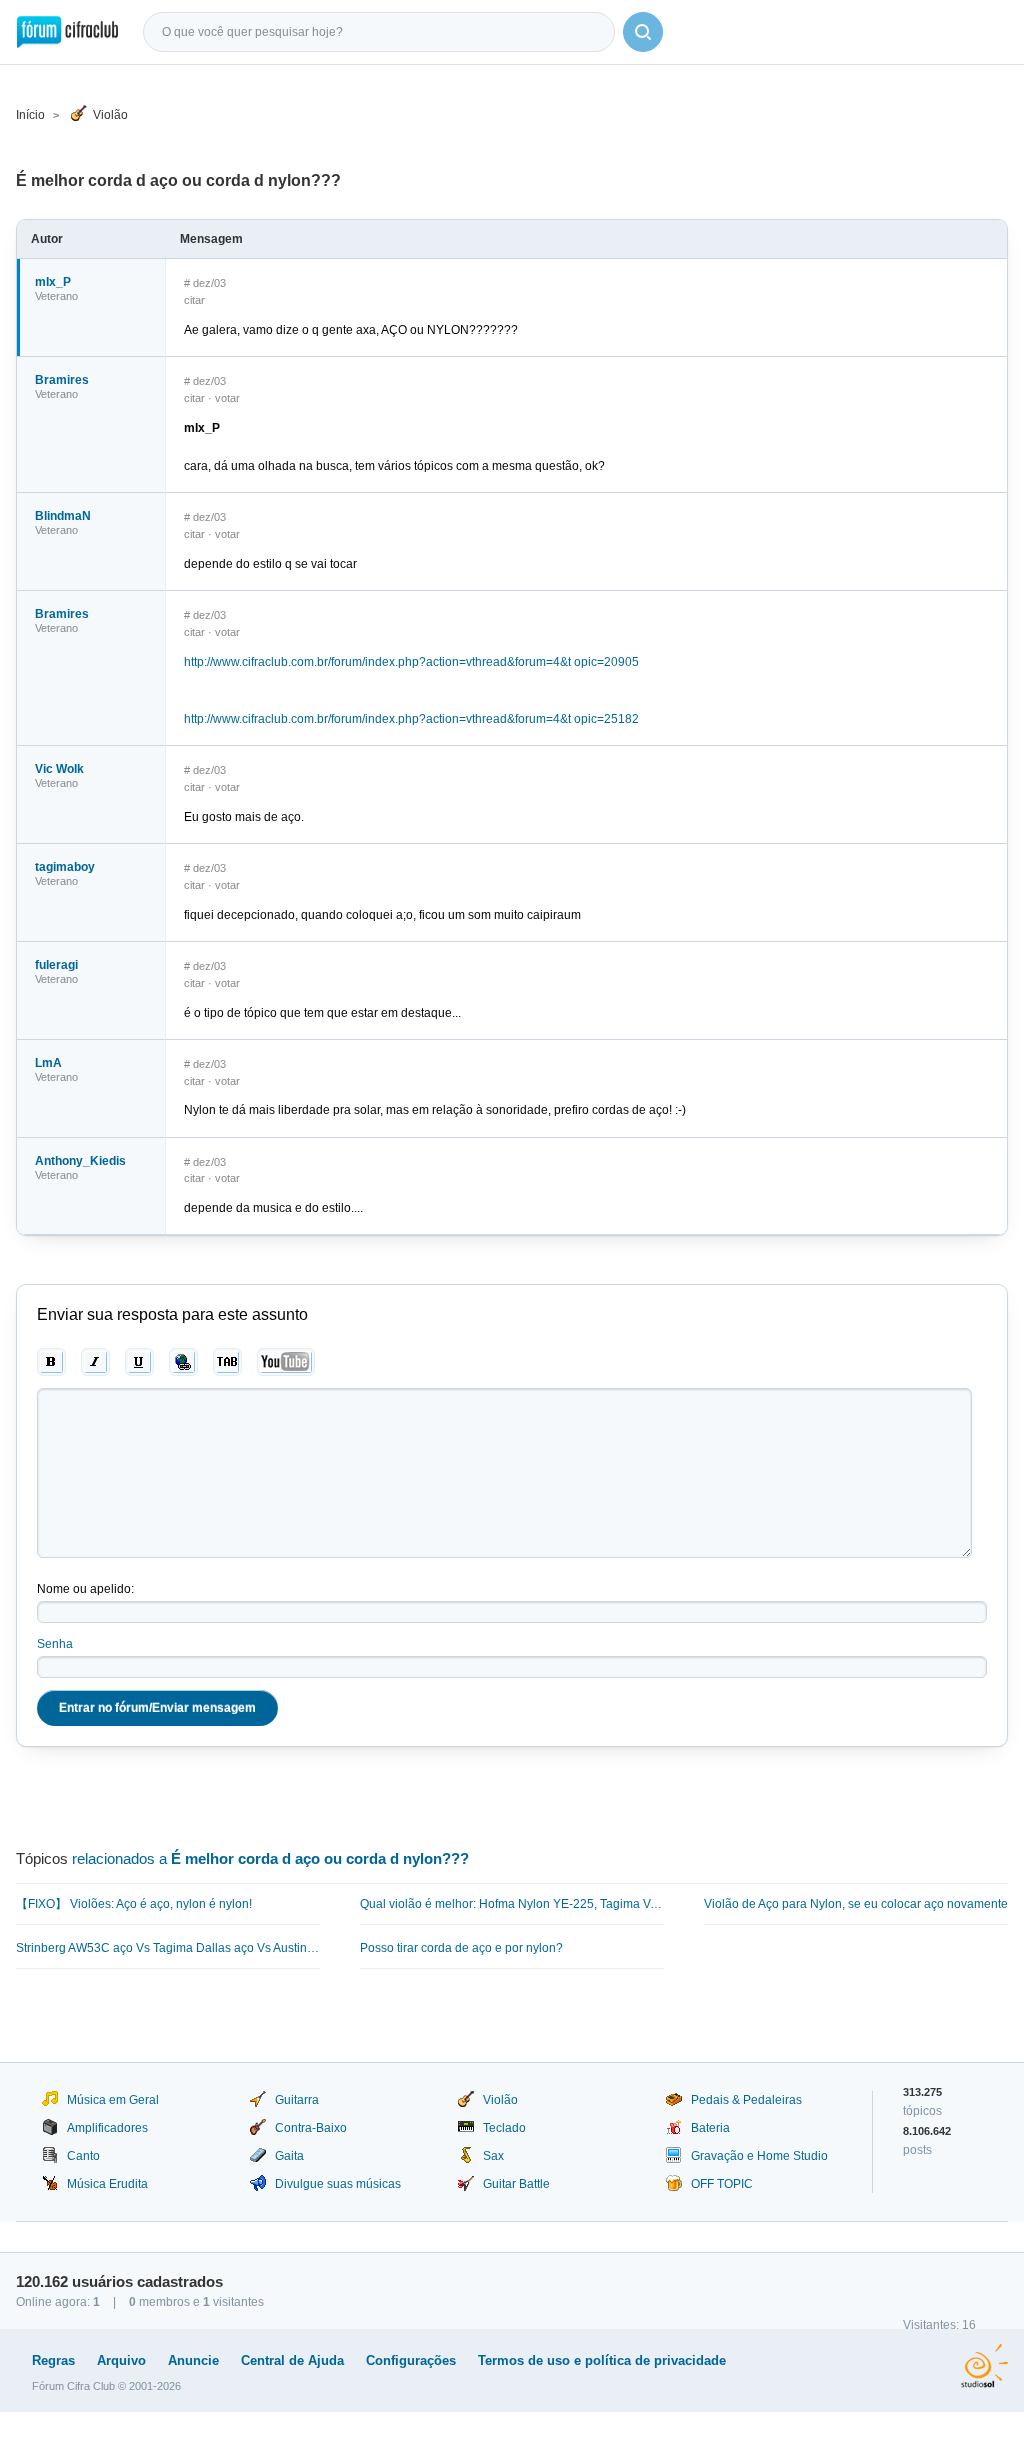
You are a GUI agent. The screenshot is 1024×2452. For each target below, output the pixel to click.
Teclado (504, 2128)
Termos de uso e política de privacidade (602, 2360)
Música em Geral (113, 2100)
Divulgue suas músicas (338, 2184)
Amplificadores (107, 2128)
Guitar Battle (516, 2184)
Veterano (56, 296)
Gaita (289, 2156)
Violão (110, 115)
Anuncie (193, 2360)
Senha (55, 1644)
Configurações (411, 2360)
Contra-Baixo (311, 2128)
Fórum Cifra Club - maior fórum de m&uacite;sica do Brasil (67, 32)
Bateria (710, 2128)
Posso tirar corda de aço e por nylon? (461, 1948)
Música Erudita (107, 2184)
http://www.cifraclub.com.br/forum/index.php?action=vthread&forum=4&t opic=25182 (411, 719)
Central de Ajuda (292, 2360)
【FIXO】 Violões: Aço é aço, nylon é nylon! (134, 1904)
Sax (493, 2156)
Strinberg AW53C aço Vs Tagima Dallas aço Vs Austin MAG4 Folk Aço (168, 1948)
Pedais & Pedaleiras (746, 2100)
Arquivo (121, 2360)
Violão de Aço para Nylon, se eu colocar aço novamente (856, 1904)
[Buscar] (643, 32)
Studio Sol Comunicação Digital (984, 2366)
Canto (83, 2156)
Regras (53, 2360)
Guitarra (297, 2100)
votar (227, 398)
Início (30, 115)
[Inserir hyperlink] (183, 1362)
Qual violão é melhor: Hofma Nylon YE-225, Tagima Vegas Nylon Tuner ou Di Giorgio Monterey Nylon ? (512, 1904)
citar (194, 300)
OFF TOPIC (722, 2184)
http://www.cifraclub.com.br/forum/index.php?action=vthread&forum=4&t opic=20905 (411, 662)
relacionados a (270, 1858)
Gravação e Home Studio (759, 2156)
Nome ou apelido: (85, 1589)
